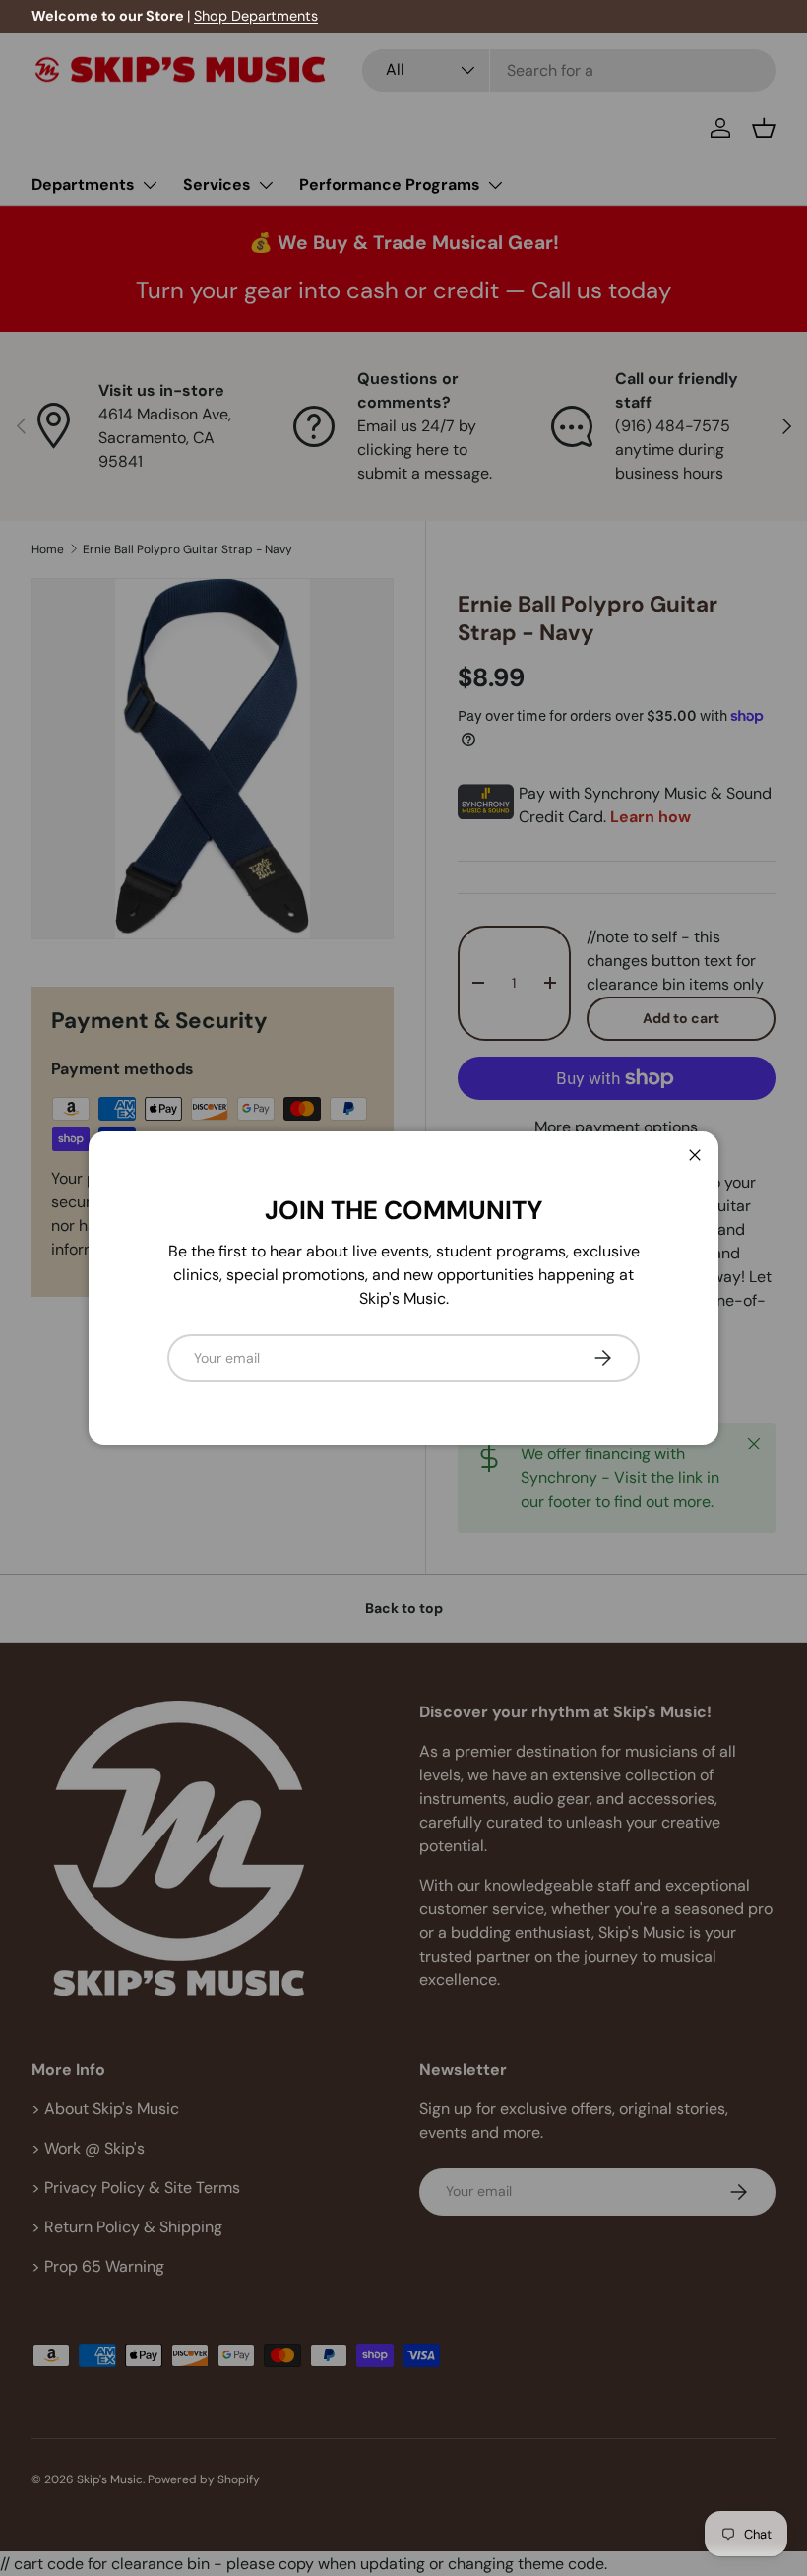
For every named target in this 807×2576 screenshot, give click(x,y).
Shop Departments (256, 16)
